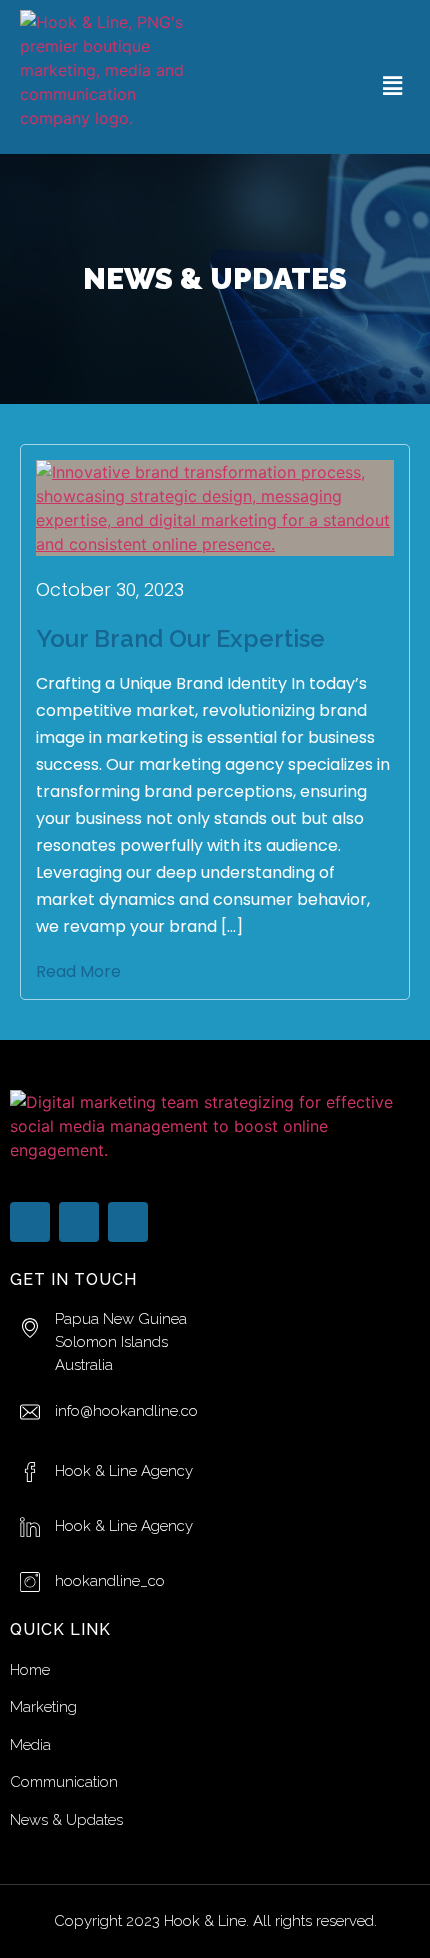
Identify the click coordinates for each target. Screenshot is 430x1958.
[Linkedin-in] (79, 1222)
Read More (78, 971)
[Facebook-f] (30, 1222)
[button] (393, 85)
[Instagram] (128, 1222)
